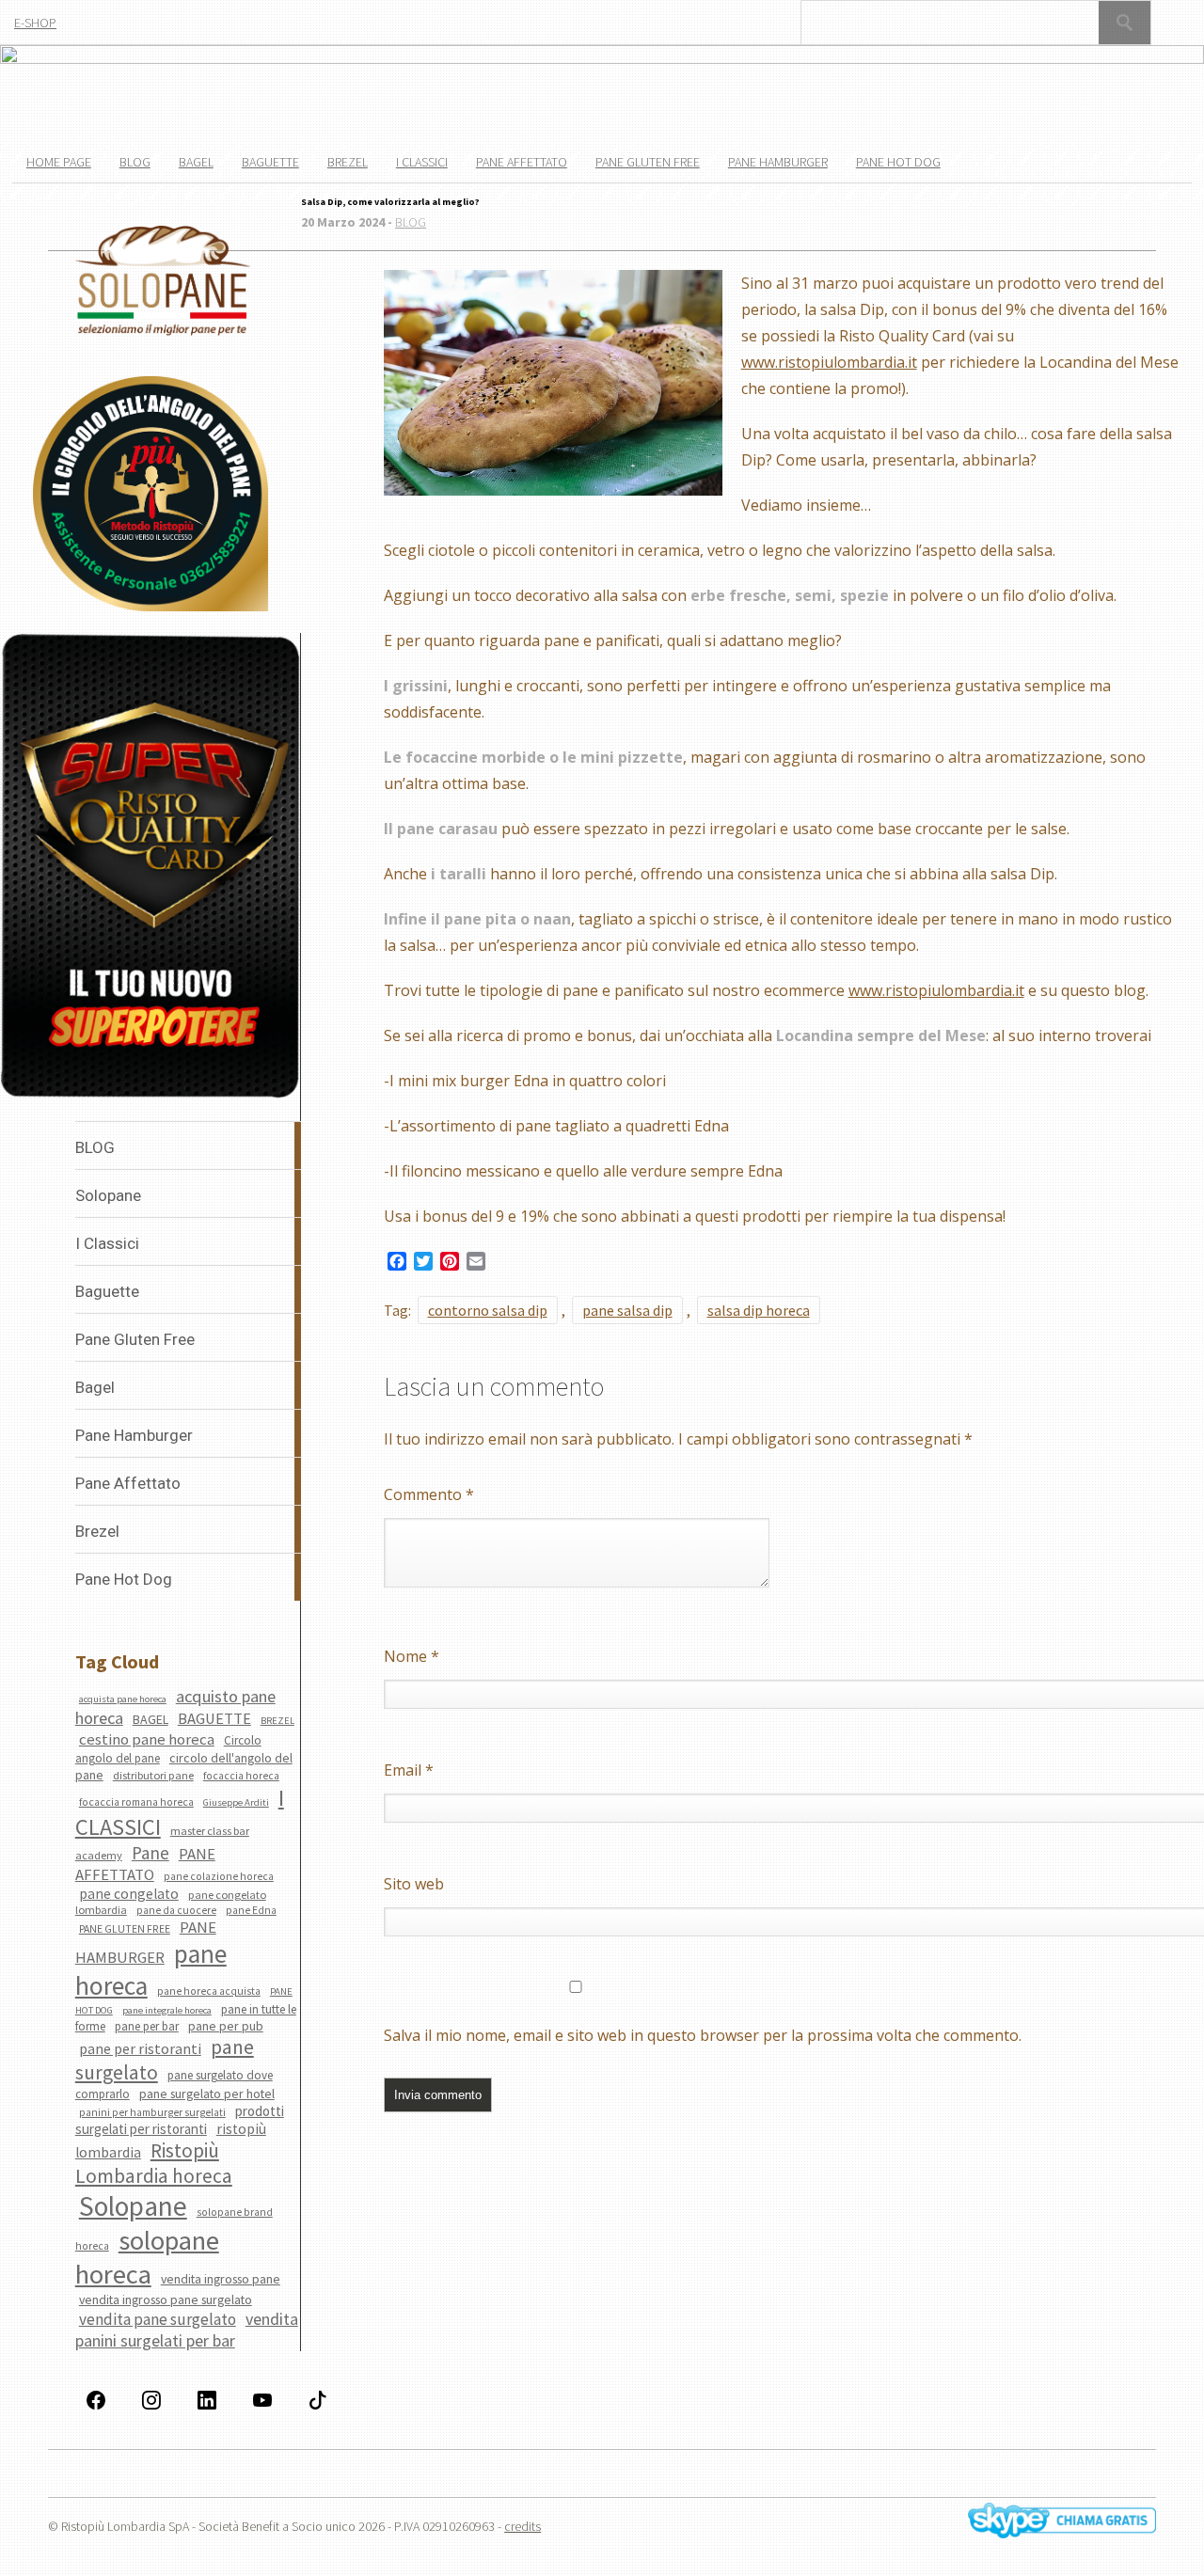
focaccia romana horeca (136, 1802)
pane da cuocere (176, 1910)
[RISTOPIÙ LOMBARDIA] (150, 495)
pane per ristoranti (140, 2048)
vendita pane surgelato (158, 2319)
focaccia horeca (241, 1776)
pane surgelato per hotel (207, 2094)
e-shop (35, 23)
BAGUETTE (214, 1719)
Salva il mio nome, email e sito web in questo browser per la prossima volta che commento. (703, 2035)
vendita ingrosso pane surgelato (166, 2299)
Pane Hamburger (778, 162)
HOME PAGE (59, 162)
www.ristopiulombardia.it (829, 362)
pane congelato (129, 1894)
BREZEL (277, 1721)
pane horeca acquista (209, 1991)
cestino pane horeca (147, 1739)
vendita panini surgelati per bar (187, 2330)
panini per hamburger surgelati (152, 2112)
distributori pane (153, 1775)
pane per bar (147, 2026)
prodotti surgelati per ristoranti (180, 2120)
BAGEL (150, 1719)
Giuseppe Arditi (236, 1802)
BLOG (135, 162)
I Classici (422, 162)
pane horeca (151, 1969)
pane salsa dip (627, 1310)
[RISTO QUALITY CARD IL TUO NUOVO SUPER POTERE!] (150, 868)
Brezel (348, 162)
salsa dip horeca (759, 1310)
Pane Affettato (522, 162)
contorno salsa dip (488, 1310)
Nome (412, 1656)
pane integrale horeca (167, 2010)
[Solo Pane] (163, 332)
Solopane (133, 2206)
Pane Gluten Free (648, 162)
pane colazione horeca (219, 1876)
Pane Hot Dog (898, 162)
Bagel (196, 162)
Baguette (270, 162)
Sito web (414, 1884)
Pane (150, 1853)
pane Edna (251, 1910)
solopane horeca (147, 2257)
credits (523, 2526)
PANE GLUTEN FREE (125, 1929)
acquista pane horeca (123, 1699)
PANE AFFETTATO (145, 1864)
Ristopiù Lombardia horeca (154, 2163)
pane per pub (226, 2026)
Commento (429, 1494)
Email (409, 1770)
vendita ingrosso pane (221, 2279)
